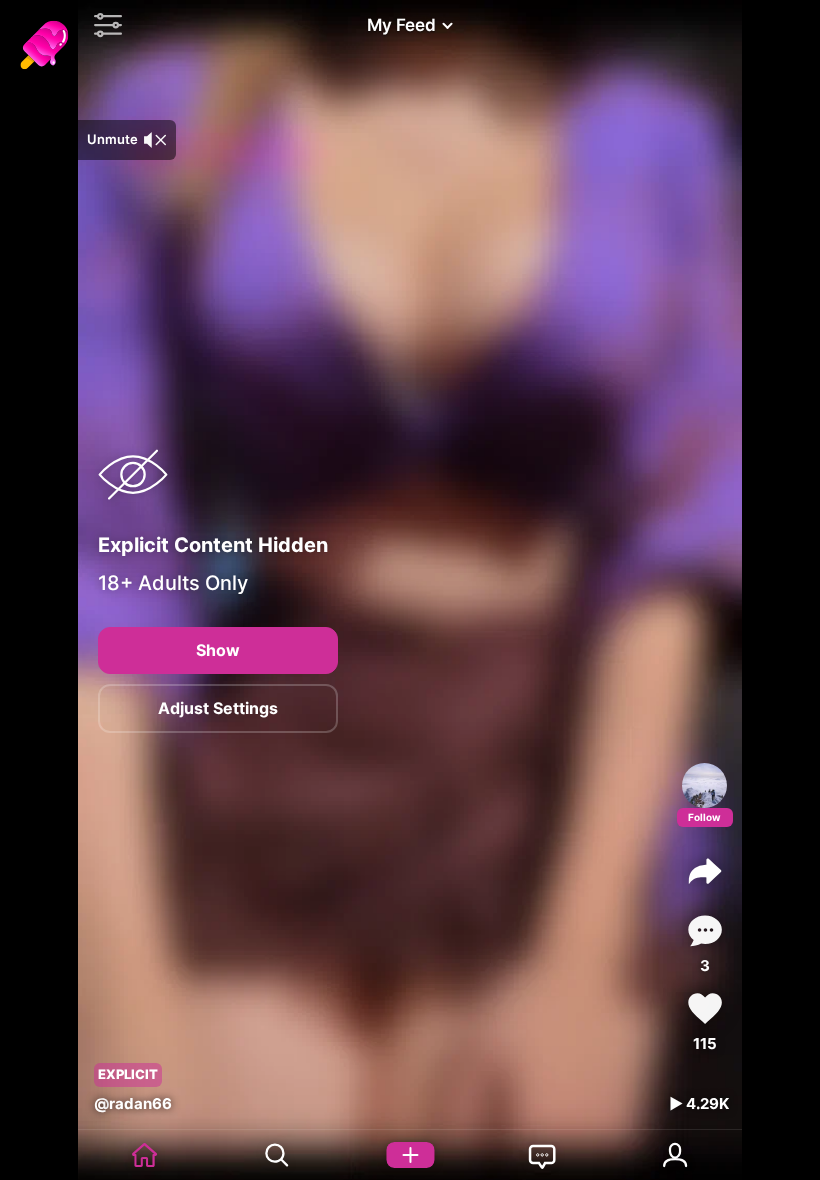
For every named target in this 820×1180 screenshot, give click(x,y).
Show (218, 650)
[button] (103, 25)
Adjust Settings (218, 708)
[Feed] (144, 1155)
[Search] (277, 1155)
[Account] (675, 1155)
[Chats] (542, 1155)
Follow (704, 817)
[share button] (705, 871)
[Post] (410, 1155)
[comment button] (705, 930)
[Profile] (704, 785)
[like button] (705, 1008)
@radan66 (133, 1103)
